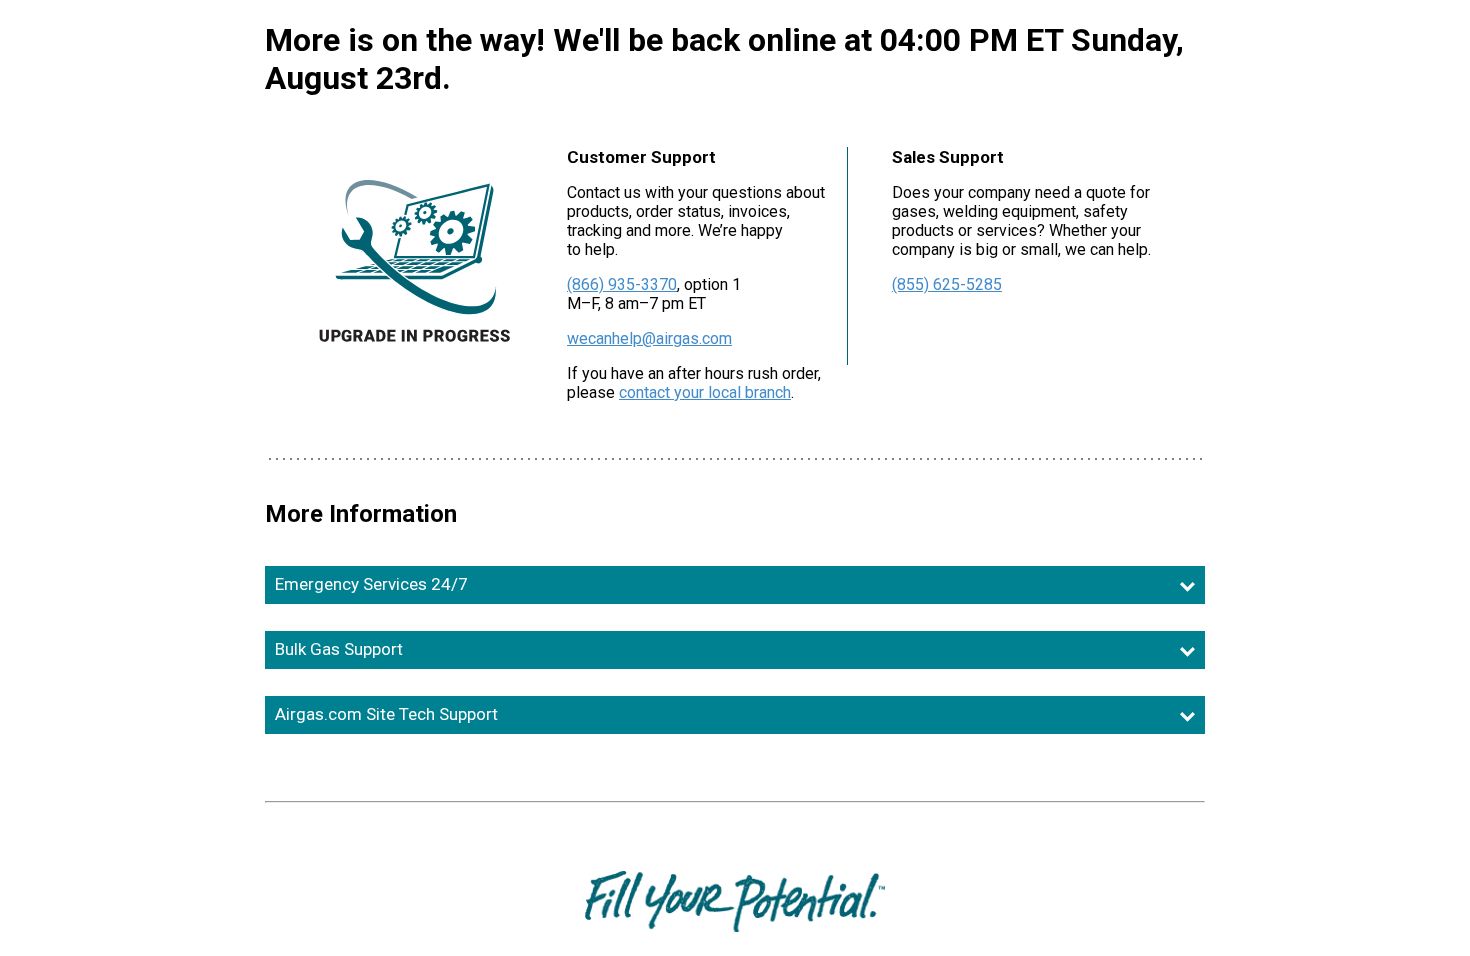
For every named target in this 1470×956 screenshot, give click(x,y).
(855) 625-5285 (947, 284)
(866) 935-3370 (622, 284)
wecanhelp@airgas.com (649, 338)
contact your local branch (705, 392)
